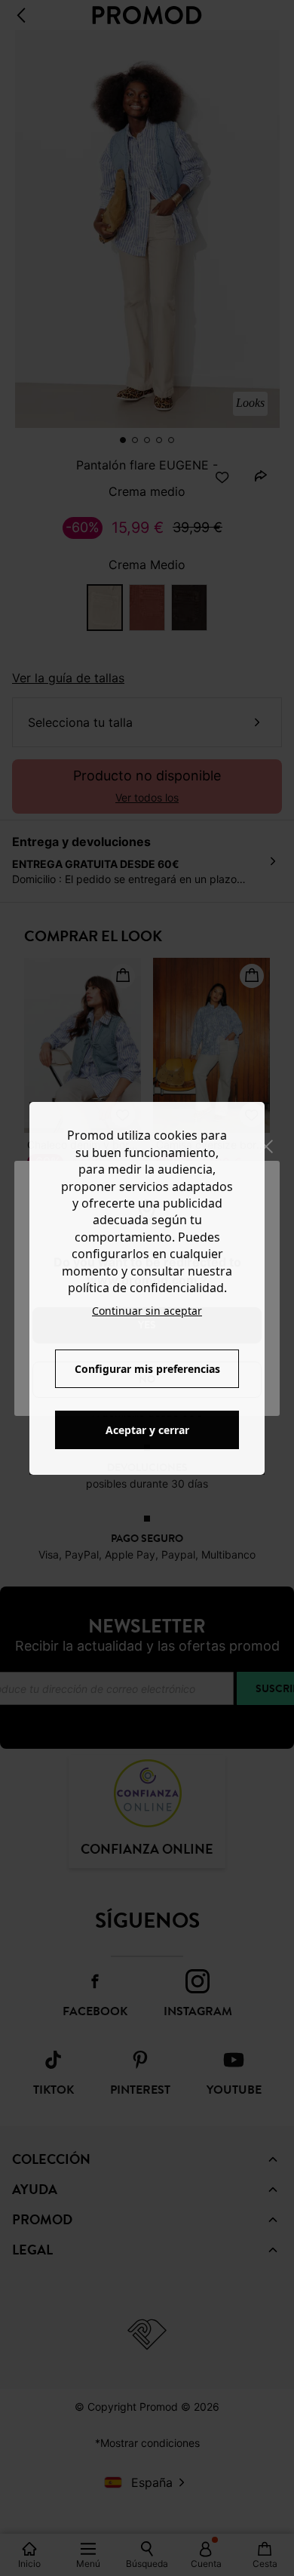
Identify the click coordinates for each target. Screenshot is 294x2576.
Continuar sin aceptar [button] (147, 1311)
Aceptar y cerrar (147, 1430)
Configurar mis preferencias (147, 1369)
